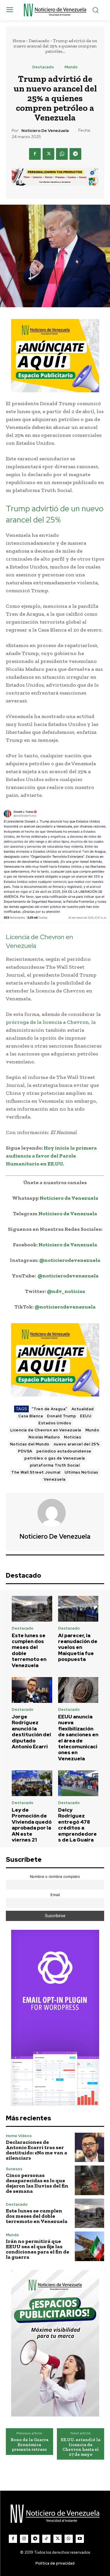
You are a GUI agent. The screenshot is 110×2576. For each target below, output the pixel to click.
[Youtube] (80, 2539)
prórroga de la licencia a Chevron (47, 1022)
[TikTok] (46, 2539)
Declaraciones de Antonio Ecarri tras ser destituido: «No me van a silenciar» (37, 2150)
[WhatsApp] (62, 154)
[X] (48, 154)
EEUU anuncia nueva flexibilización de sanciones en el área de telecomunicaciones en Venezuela (78, 1738)
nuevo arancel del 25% (77, 1444)
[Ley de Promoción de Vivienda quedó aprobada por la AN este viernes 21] (32, 1783)
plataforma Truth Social (55, 1465)
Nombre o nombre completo (55, 1877)
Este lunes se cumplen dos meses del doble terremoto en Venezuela (29, 1650)
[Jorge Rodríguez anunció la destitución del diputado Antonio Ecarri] (32, 1690)
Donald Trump (61, 1416)
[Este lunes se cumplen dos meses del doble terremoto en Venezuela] (32, 1609)
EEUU (86, 1416)
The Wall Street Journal (36, 1472)
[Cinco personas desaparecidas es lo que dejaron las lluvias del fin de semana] (90, 2180)
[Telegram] (75, 154)
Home (19, 41)
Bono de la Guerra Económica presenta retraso (29, 2445)
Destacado (39, 41)
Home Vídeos (19, 2136)
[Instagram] (24, 2539)
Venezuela (55, 1479)
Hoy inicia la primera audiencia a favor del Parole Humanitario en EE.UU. (51, 1156)
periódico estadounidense (64, 1451)
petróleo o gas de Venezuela (55, 1458)
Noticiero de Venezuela (45, 131)
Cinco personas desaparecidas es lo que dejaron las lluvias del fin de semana (37, 2183)
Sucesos (14, 2169)
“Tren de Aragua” (50, 1409)
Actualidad (83, 1409)
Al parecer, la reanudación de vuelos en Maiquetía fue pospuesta (78, 1647)
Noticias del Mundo (30, 1444)
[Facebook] (35, 154)
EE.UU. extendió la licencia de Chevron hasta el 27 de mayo (81, 2447)
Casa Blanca (31, 1416)
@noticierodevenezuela (70, 1260)
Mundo (71, 67)
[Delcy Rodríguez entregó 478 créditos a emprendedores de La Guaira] (78, 1783)
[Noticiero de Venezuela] (55, 1513)
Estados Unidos (55, 1423)
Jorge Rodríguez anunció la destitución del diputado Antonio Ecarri (31, 1732)
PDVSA (25, 1451)
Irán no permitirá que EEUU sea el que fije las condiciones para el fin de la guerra (38, 2249)
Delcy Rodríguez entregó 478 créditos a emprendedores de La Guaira (77, 1825)
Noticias (72, 1437)
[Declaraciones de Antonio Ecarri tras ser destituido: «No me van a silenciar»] (90, 2147)
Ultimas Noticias (81, 1472)
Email (55, 1895)
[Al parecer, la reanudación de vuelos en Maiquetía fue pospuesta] (78, 1609)
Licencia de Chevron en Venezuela (46, 1430)
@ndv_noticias (66, 1291)
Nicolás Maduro (44, 1437)
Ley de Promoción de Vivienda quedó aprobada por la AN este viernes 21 (32, 1825)
